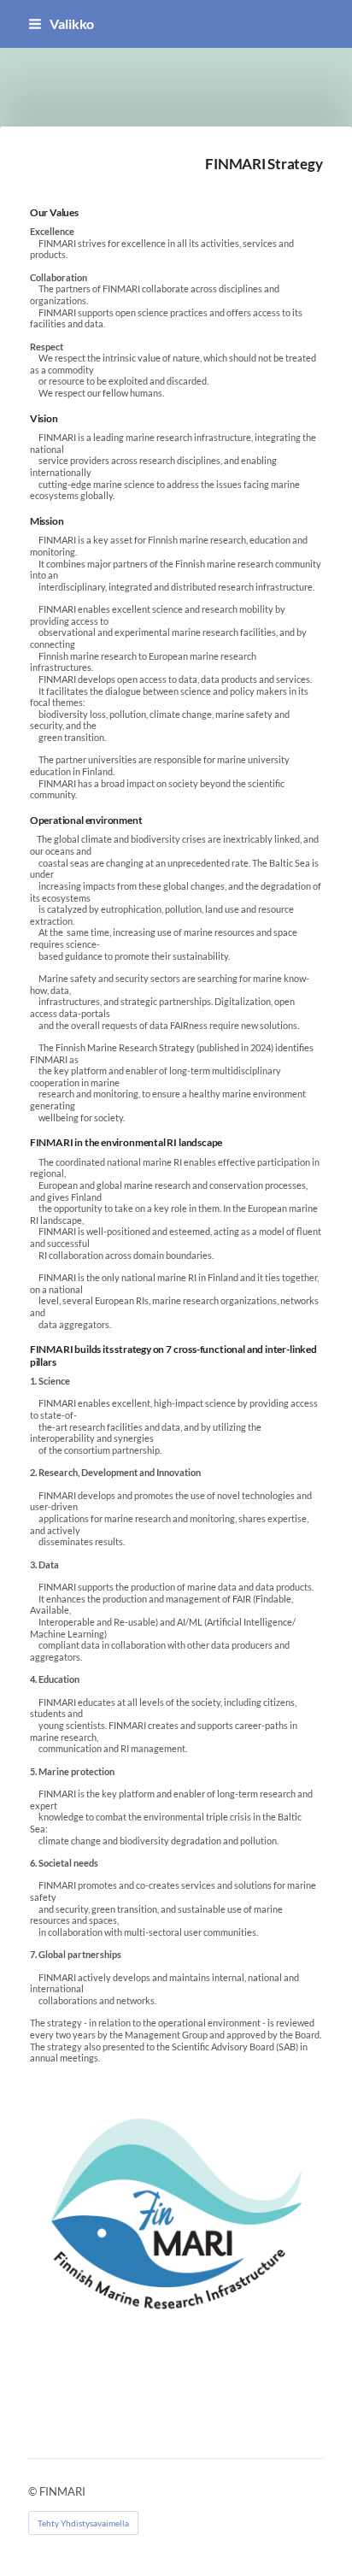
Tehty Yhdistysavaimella (83, 2523)
